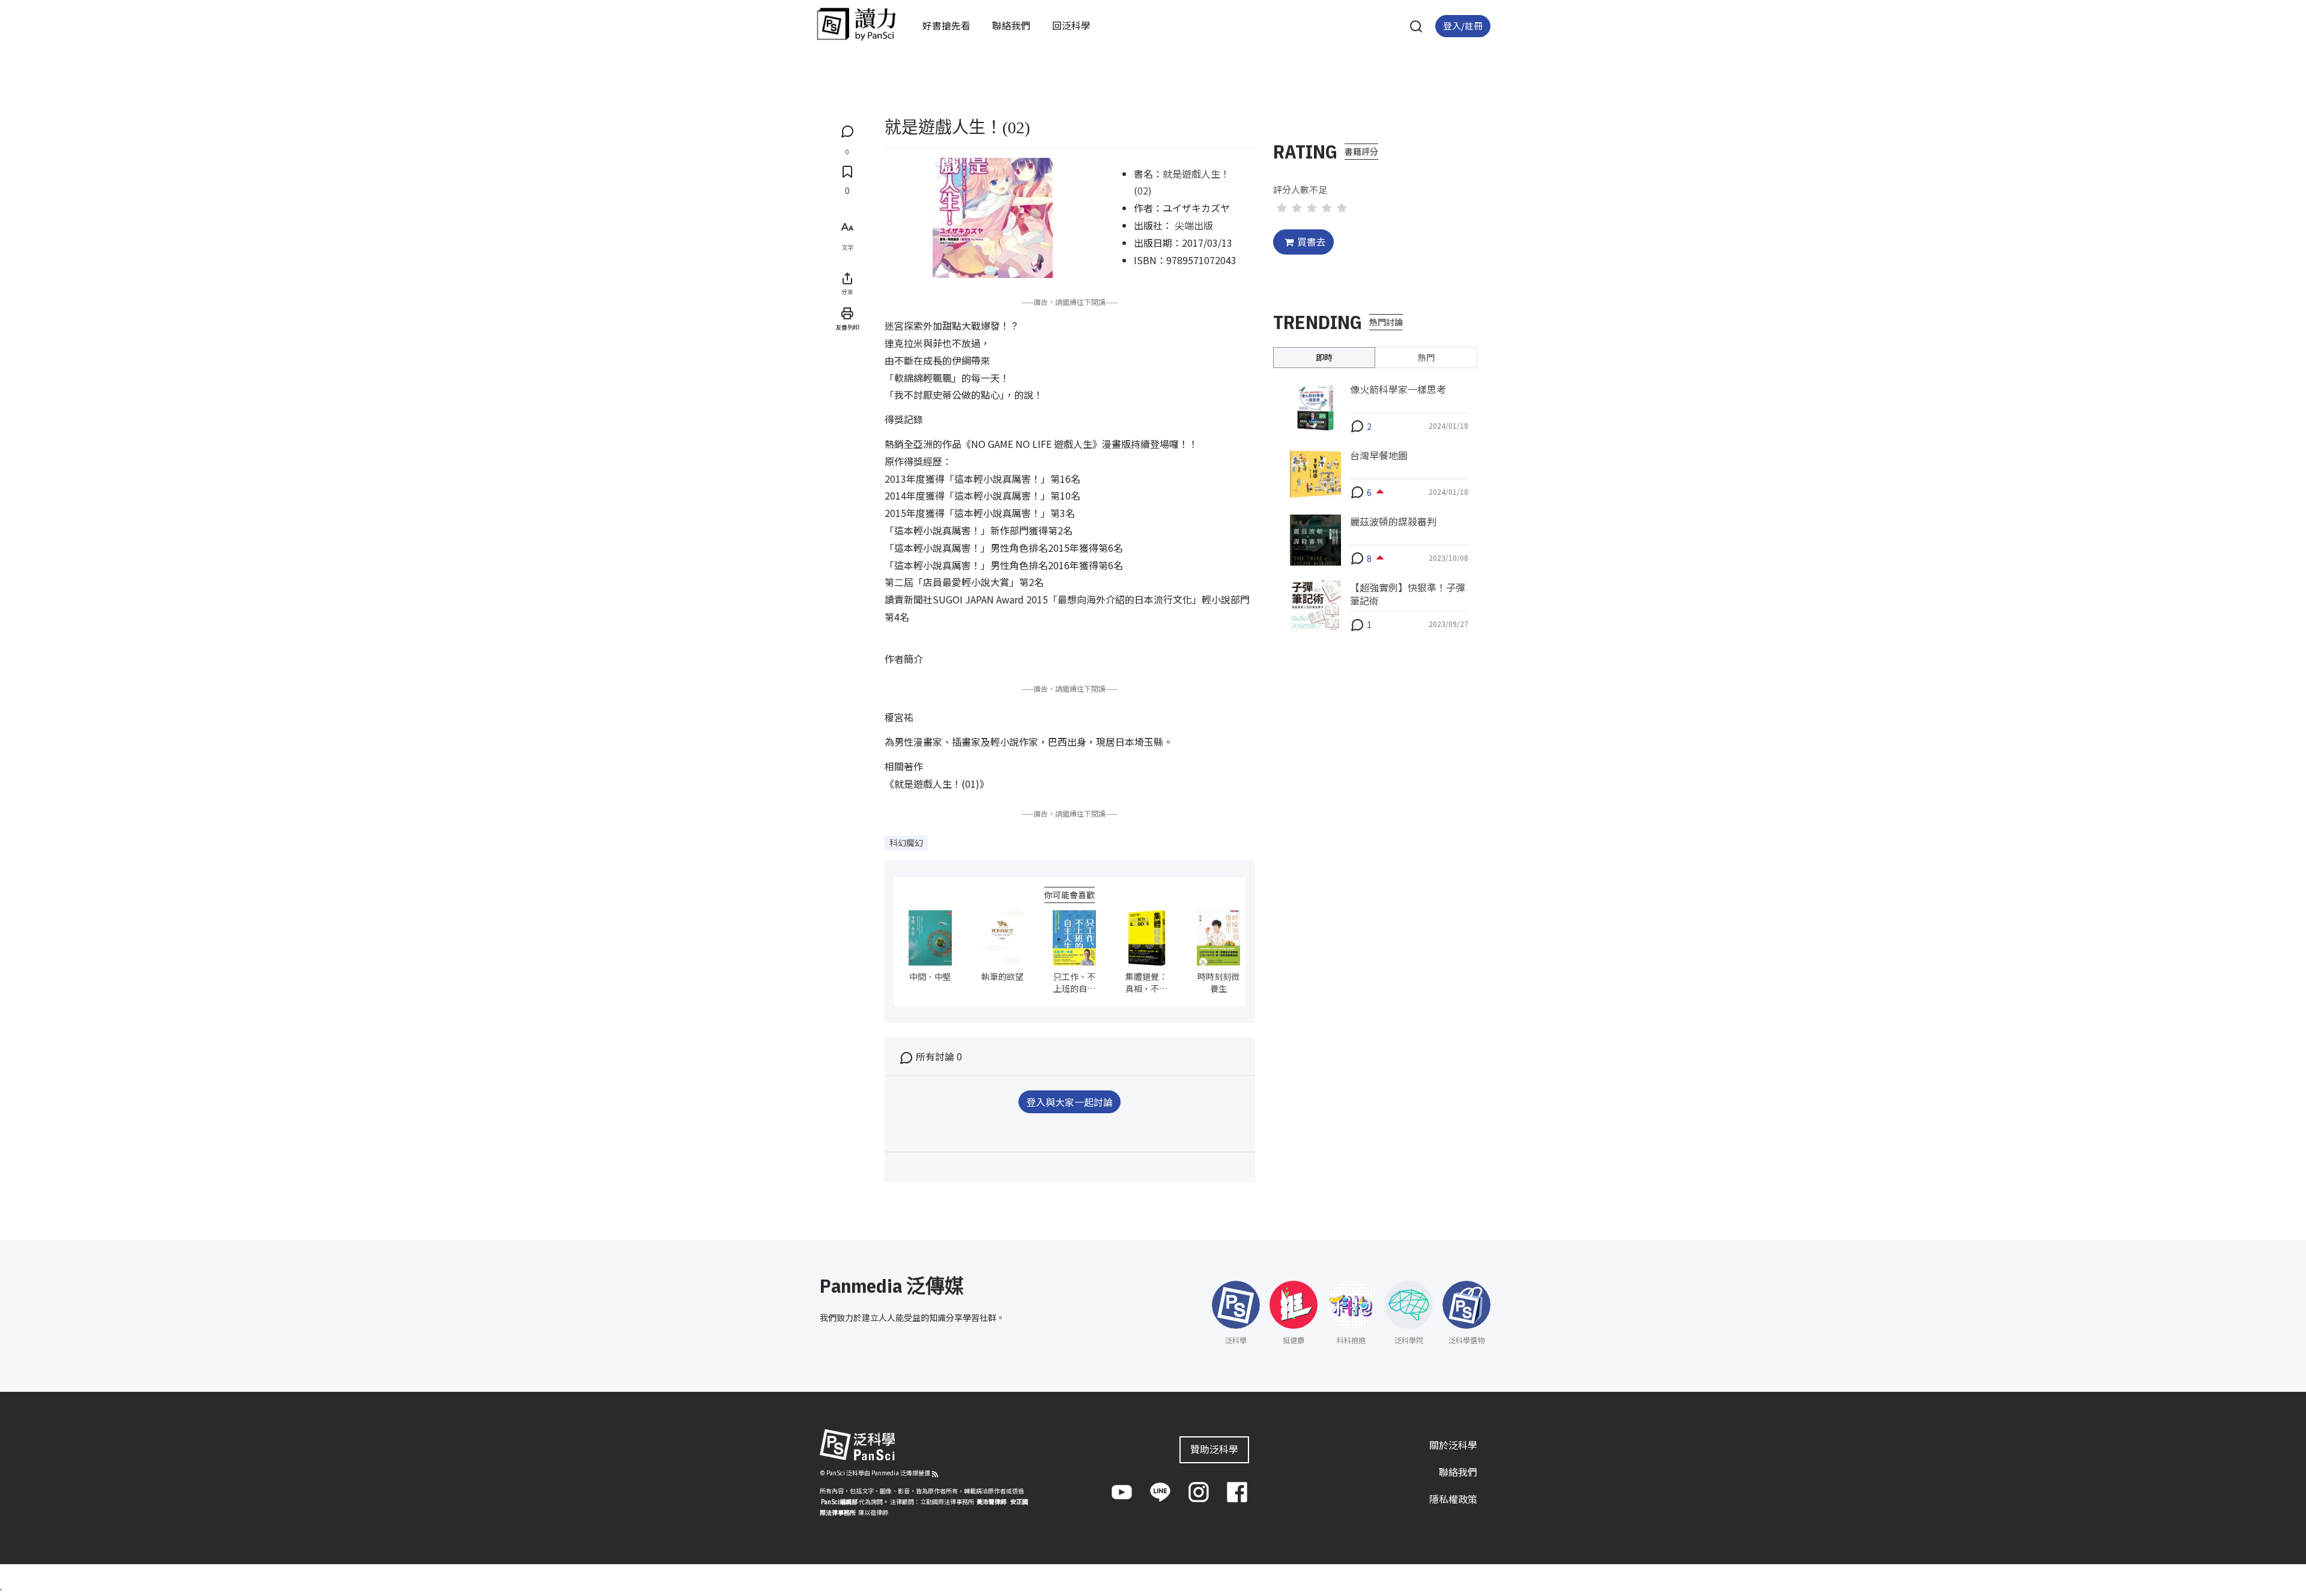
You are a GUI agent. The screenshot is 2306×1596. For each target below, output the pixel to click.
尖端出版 (1194, 225)
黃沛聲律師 (991, 1501)
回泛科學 (1071, 25)
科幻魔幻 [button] (906, 842)
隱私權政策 (1453, 1499)
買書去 (1312, 241)
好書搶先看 (946, 25)
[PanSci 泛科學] (856, 24)
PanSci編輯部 (839, 1501)
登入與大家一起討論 (1070, 1102)
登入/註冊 (1463, 26)
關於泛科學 (1453, 1445)
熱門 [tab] (1426, 357)
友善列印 (847, 327)
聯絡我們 (1011, 25)
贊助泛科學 (1214, 1449)
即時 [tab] (1324, 357)
